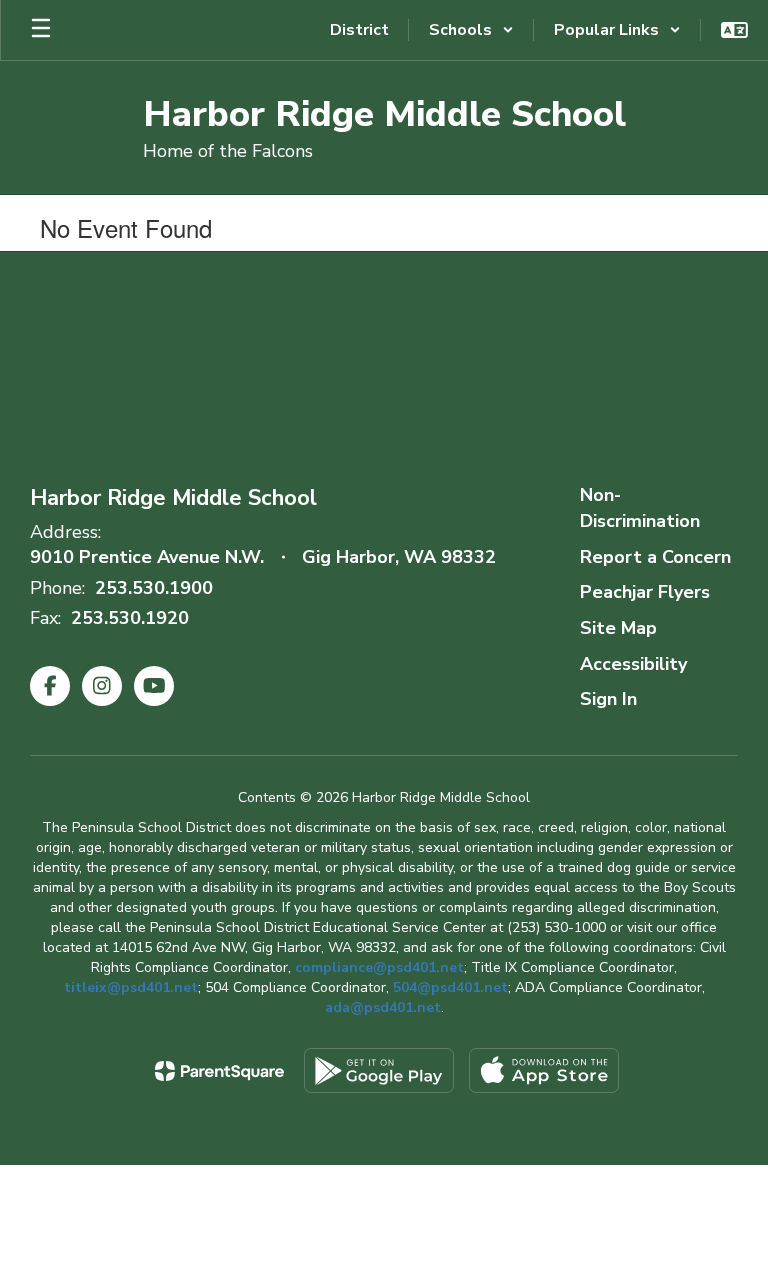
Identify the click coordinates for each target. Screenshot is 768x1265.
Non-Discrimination (640, 508)
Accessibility (633, 664)
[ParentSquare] (219, 1071)
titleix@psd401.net (131, 987)
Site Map (618, 628)
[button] (471, 30)
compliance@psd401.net (379, 967)
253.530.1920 (130, 618)
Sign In (608, 699)
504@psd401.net (450, 987)
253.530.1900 (154, 588)
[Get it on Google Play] (379, 1070)
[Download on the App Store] (544, 1070)
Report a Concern (655, 557)
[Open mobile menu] (41, 30)
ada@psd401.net (383, 1007)
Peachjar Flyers (645, 592)
